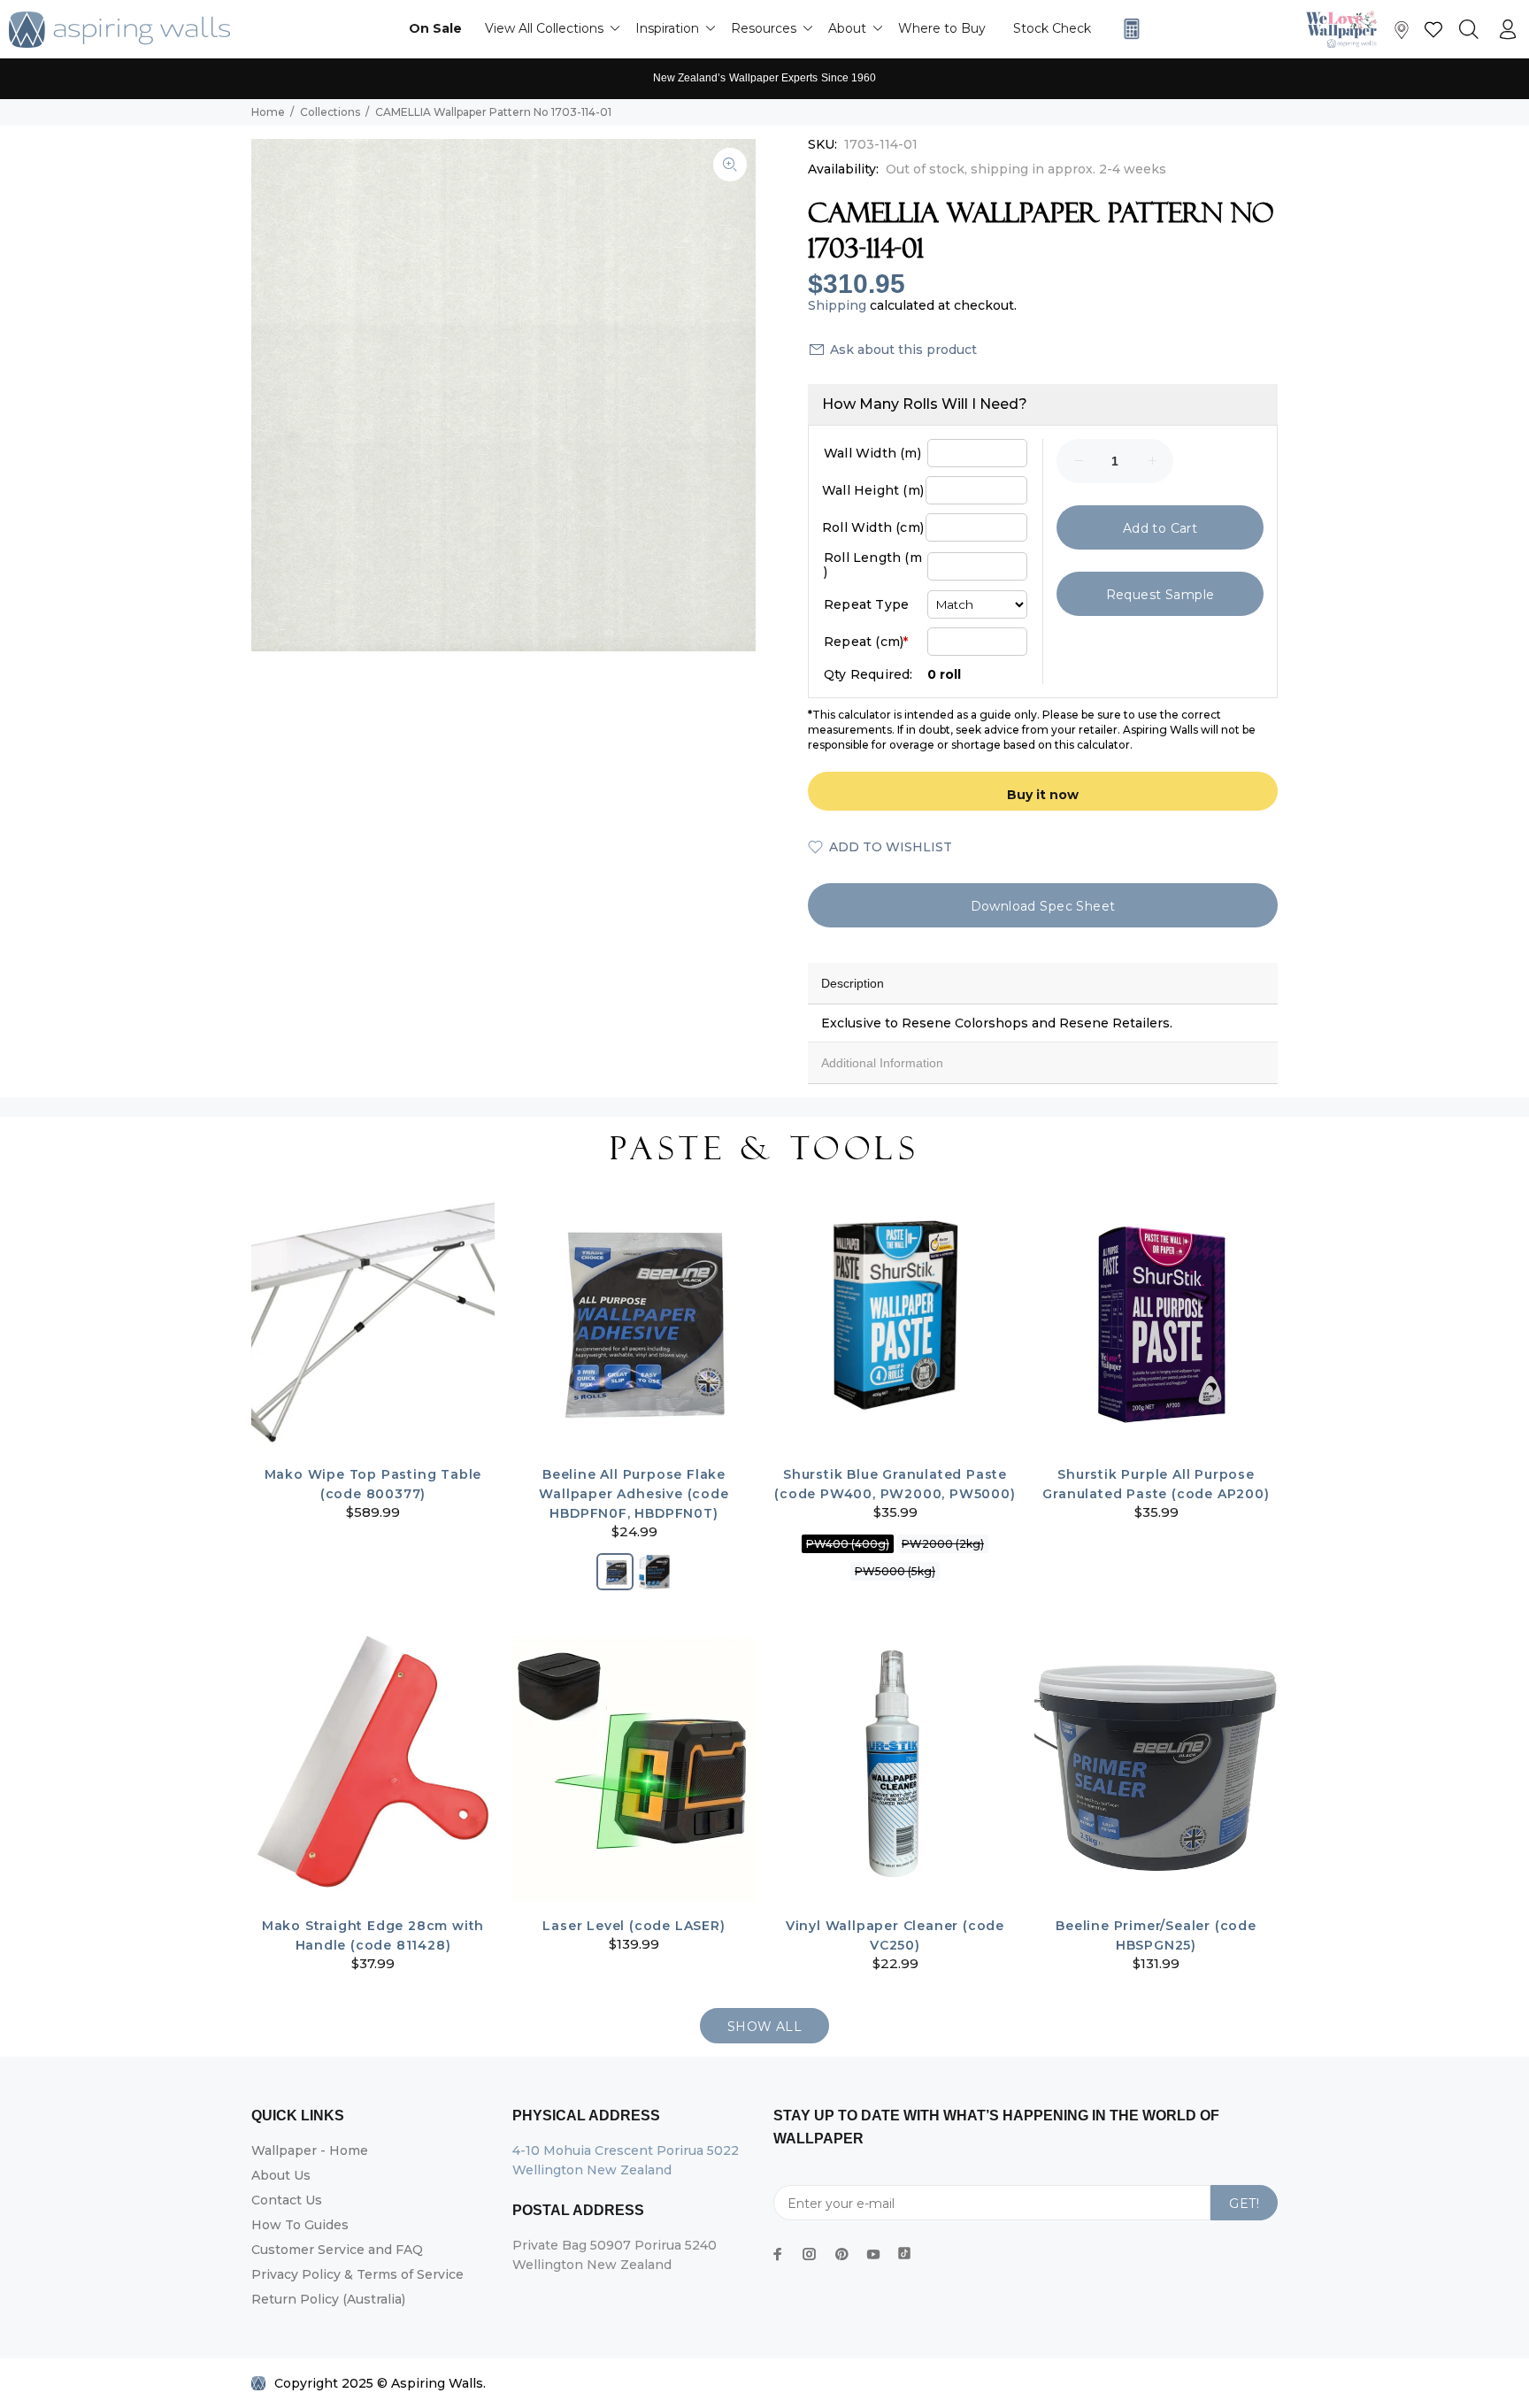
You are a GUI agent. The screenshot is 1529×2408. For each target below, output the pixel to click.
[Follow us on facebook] (778, 2254)
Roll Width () (873, 527)
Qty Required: (868, 674)
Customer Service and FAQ (337, 2250)
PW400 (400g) (848, 1544)
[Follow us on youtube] (873, 2254)
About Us (281, 2175)
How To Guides (300, 2225)
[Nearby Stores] (1402, 34)
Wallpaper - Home (310, 2150)
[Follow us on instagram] (810, 2254)
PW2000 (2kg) (943, 1544)
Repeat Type (866, 604)
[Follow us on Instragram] (1346, 29)
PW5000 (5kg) (895, 1571)
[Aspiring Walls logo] (119, 30)
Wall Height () (873, 490)
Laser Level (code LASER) (634, 1926)
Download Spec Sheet (1043, 906)
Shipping (837, 305)
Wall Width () (872, 453)
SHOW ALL (764, 2027)
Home (268, 112)
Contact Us (287, 2200)
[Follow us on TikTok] (904, 2250)
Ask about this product (903, 350)
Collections (330, 112)
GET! (1244, 2204)
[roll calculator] (1127, 29)
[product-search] (1469, 30)
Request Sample (1160, 595)
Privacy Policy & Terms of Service (357, 2274)
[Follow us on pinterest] (841, 2254)
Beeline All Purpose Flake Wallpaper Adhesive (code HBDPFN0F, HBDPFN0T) (634, 1494)
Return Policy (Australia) (328, 2299)
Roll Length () (873, 565)
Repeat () (866, 642)
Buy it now (1043, 795)
